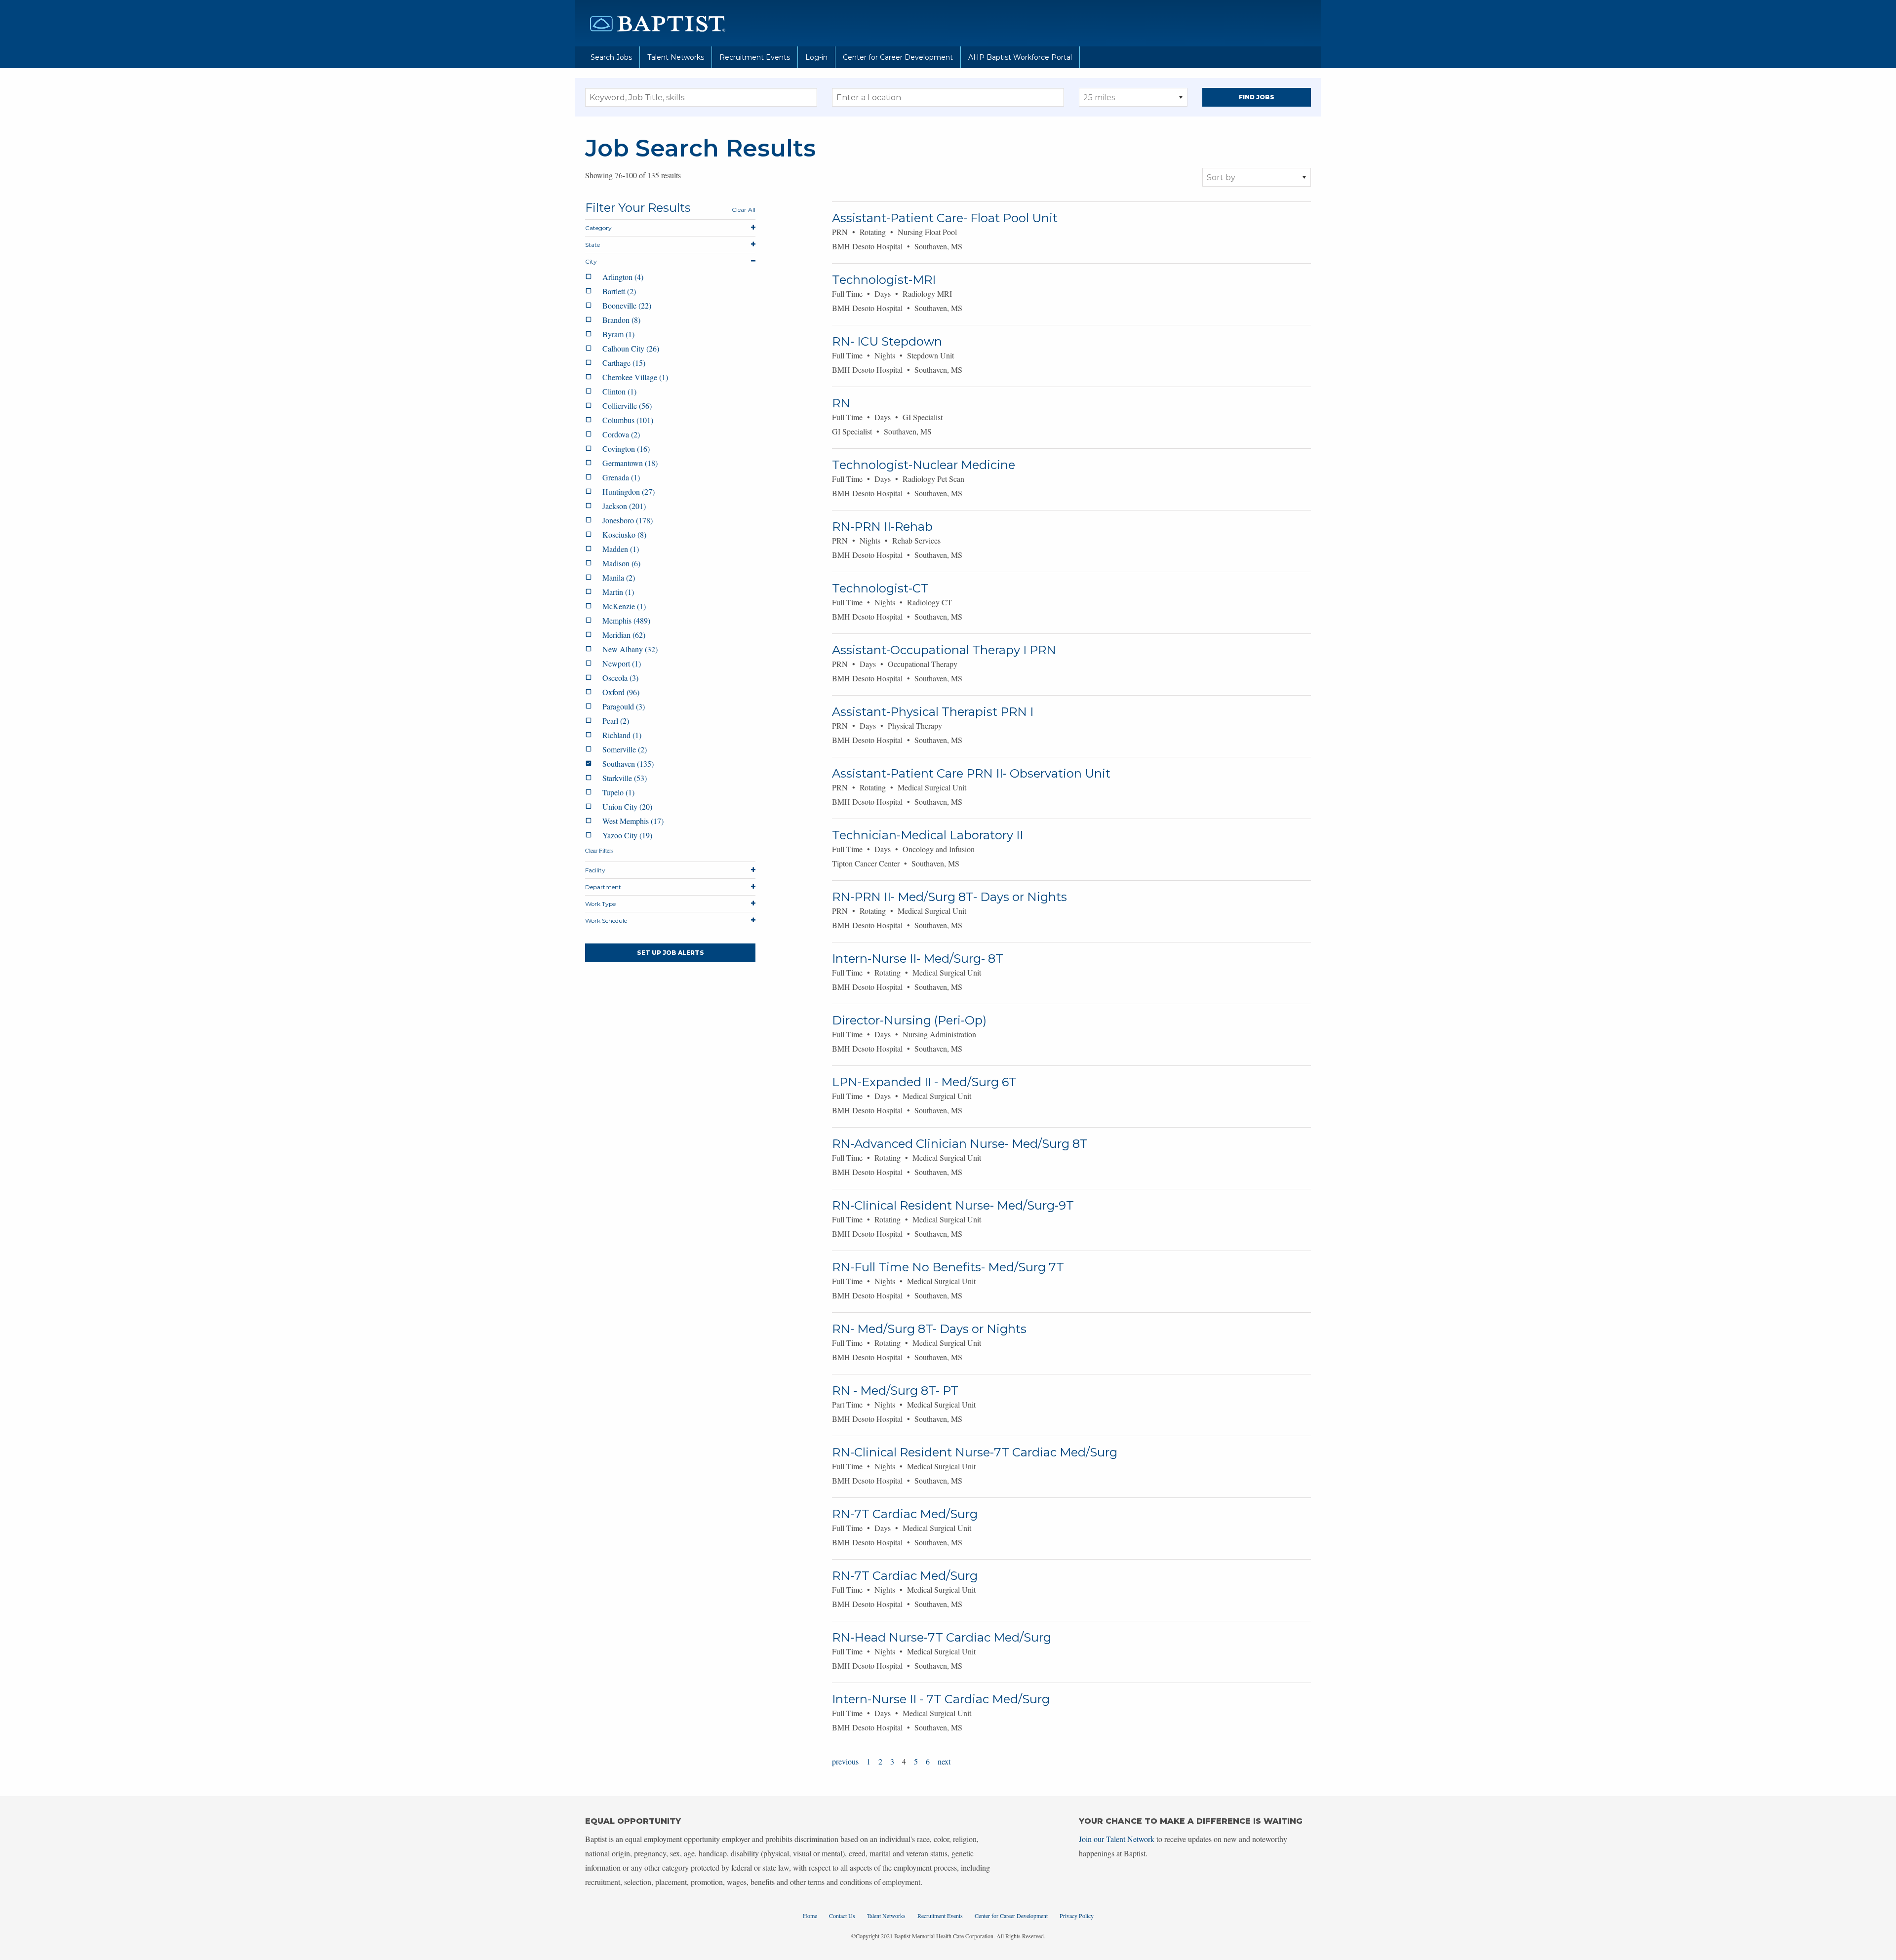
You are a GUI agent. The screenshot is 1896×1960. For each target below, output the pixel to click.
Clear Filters (599, 850)
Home (810, 1916)
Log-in (816, 57)
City (591, 261)
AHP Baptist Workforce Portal (1020, 57)
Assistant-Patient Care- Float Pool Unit (945, 218)
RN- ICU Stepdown (887, 341)
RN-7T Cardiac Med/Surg (905, 1514)
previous (845, 1761)
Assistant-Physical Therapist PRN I (933, 712)
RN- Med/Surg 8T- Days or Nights (929, 1329)
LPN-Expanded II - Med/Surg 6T (924, 1082)
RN (841, 403)
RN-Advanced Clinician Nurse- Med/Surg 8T (960, 1144)
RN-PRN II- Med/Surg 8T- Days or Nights (949, 897)
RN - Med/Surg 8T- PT (895, 1391)
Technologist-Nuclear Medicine (924, 465)
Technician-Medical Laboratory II (928, 835)
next (944, 1761)
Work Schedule (606, 921)
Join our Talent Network (1117, 1839)
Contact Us (842, 1916)
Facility (595, 870)
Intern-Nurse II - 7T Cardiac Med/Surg (941, 1699)
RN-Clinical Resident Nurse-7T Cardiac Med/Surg (975, 1452)
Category (598, 228)
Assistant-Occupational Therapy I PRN (944, 650)
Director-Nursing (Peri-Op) (909, 1020)
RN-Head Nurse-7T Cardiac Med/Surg (942, 1637)
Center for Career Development (898, 57)
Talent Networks (676, 57)
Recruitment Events (755, 57)
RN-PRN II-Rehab (882, 527)
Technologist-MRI (884, 280)
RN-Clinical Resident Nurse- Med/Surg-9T (953, 1205)
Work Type (600, 904)
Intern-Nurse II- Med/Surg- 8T (918, 959)
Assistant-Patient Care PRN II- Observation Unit (971, 773)
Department (603, 887)
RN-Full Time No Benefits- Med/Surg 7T (948, 1267)
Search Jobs (611, 57)
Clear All (744, 210)
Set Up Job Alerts (671, 953)
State (592, 245)
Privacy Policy (1077, 1916)
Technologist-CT (880, 588)
